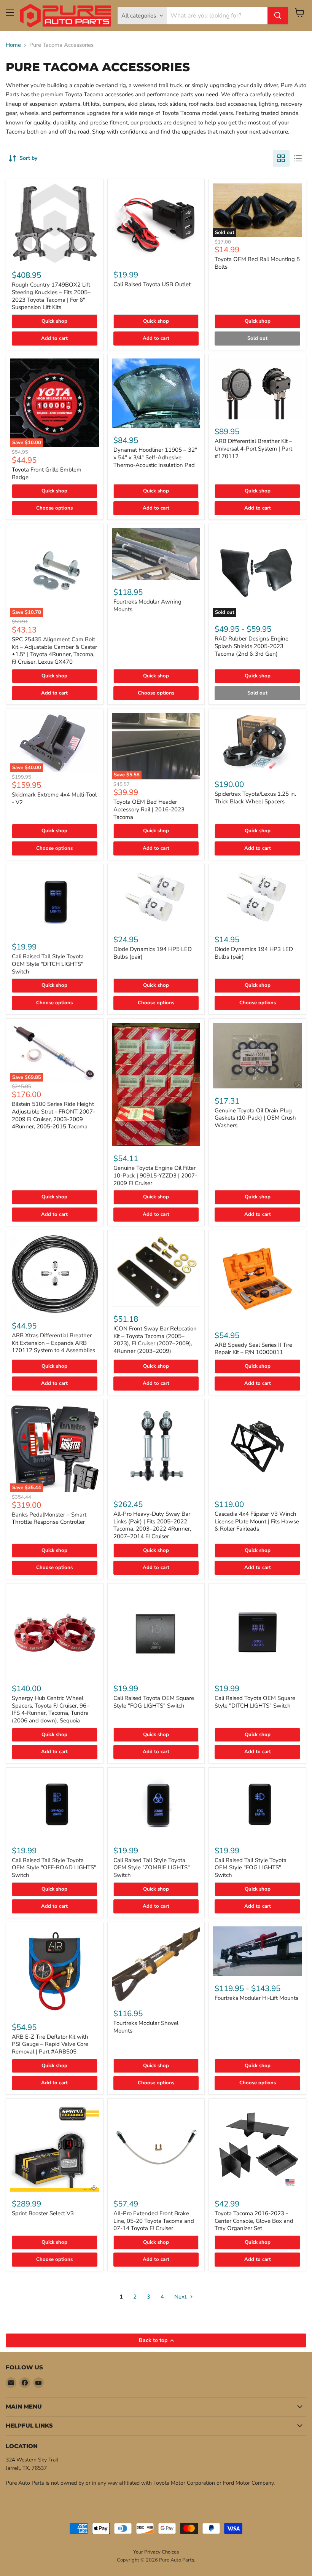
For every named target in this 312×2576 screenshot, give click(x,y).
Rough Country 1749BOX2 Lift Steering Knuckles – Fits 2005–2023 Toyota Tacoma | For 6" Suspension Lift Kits (51, 296)
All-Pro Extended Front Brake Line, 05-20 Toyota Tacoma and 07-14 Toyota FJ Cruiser (154, 2221)
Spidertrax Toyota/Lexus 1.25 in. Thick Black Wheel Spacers (255, 798)
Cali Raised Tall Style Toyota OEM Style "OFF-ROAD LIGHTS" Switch (54, 1868)
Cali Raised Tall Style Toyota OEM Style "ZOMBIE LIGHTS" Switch (152, 1868)
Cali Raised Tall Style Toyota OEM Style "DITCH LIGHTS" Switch (48, 964)
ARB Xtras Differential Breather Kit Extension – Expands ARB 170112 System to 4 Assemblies (53, 1343)
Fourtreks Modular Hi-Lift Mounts (256, 1998)
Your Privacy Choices (156, 2552)
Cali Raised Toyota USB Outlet (152, 284)
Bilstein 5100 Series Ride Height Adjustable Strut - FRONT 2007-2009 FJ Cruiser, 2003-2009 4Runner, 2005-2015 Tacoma (53, 1115)
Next (181, 2297)
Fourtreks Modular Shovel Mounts (146, 2027)
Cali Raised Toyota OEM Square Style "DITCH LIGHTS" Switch (255, 1702)
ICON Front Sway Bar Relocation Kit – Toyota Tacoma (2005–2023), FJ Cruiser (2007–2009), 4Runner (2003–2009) (155, 1340)
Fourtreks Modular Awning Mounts (147, 605)
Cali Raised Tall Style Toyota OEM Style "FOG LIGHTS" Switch (251, 1868)
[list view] (298, 158)
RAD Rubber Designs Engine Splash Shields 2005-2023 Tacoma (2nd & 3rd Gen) (252, 646)
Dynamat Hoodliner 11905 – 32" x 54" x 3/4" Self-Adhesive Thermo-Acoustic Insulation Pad (155, 457)
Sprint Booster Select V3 (43, 2213)
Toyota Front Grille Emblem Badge (47, 473)
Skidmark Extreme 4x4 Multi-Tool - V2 (54, 798)
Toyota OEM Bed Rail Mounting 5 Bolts (257, 263)
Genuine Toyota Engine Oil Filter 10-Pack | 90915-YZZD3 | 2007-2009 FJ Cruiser (155, 1175)
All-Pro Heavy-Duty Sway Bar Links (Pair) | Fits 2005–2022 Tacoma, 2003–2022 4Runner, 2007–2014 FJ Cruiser (152, 1525)
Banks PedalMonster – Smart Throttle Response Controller (49, 1518)
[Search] (278, 16)
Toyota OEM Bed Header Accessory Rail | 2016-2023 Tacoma (149, 809)
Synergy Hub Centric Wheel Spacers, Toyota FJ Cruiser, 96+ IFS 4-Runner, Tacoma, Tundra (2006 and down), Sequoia (51, 1709)
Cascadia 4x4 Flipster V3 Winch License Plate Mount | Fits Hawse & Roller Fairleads (257, 1521)
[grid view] (281, 158)
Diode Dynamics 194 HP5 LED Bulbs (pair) (153, 953)
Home (13, 45)
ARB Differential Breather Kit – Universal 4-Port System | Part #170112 (253, 448)
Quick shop (54, 321)
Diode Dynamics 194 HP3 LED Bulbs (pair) (254, 953)
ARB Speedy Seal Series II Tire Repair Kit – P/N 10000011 (253, 1349)
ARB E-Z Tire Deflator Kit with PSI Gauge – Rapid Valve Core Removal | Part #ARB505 (50, 2044)
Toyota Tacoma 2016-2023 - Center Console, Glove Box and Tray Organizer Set (254, 2221)
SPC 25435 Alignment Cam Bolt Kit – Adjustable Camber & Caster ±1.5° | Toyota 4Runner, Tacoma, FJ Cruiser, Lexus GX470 (54, 651)
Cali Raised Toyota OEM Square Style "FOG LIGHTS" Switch (154, 1702)
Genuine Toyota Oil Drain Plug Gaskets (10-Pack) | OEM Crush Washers (255, 1118)
